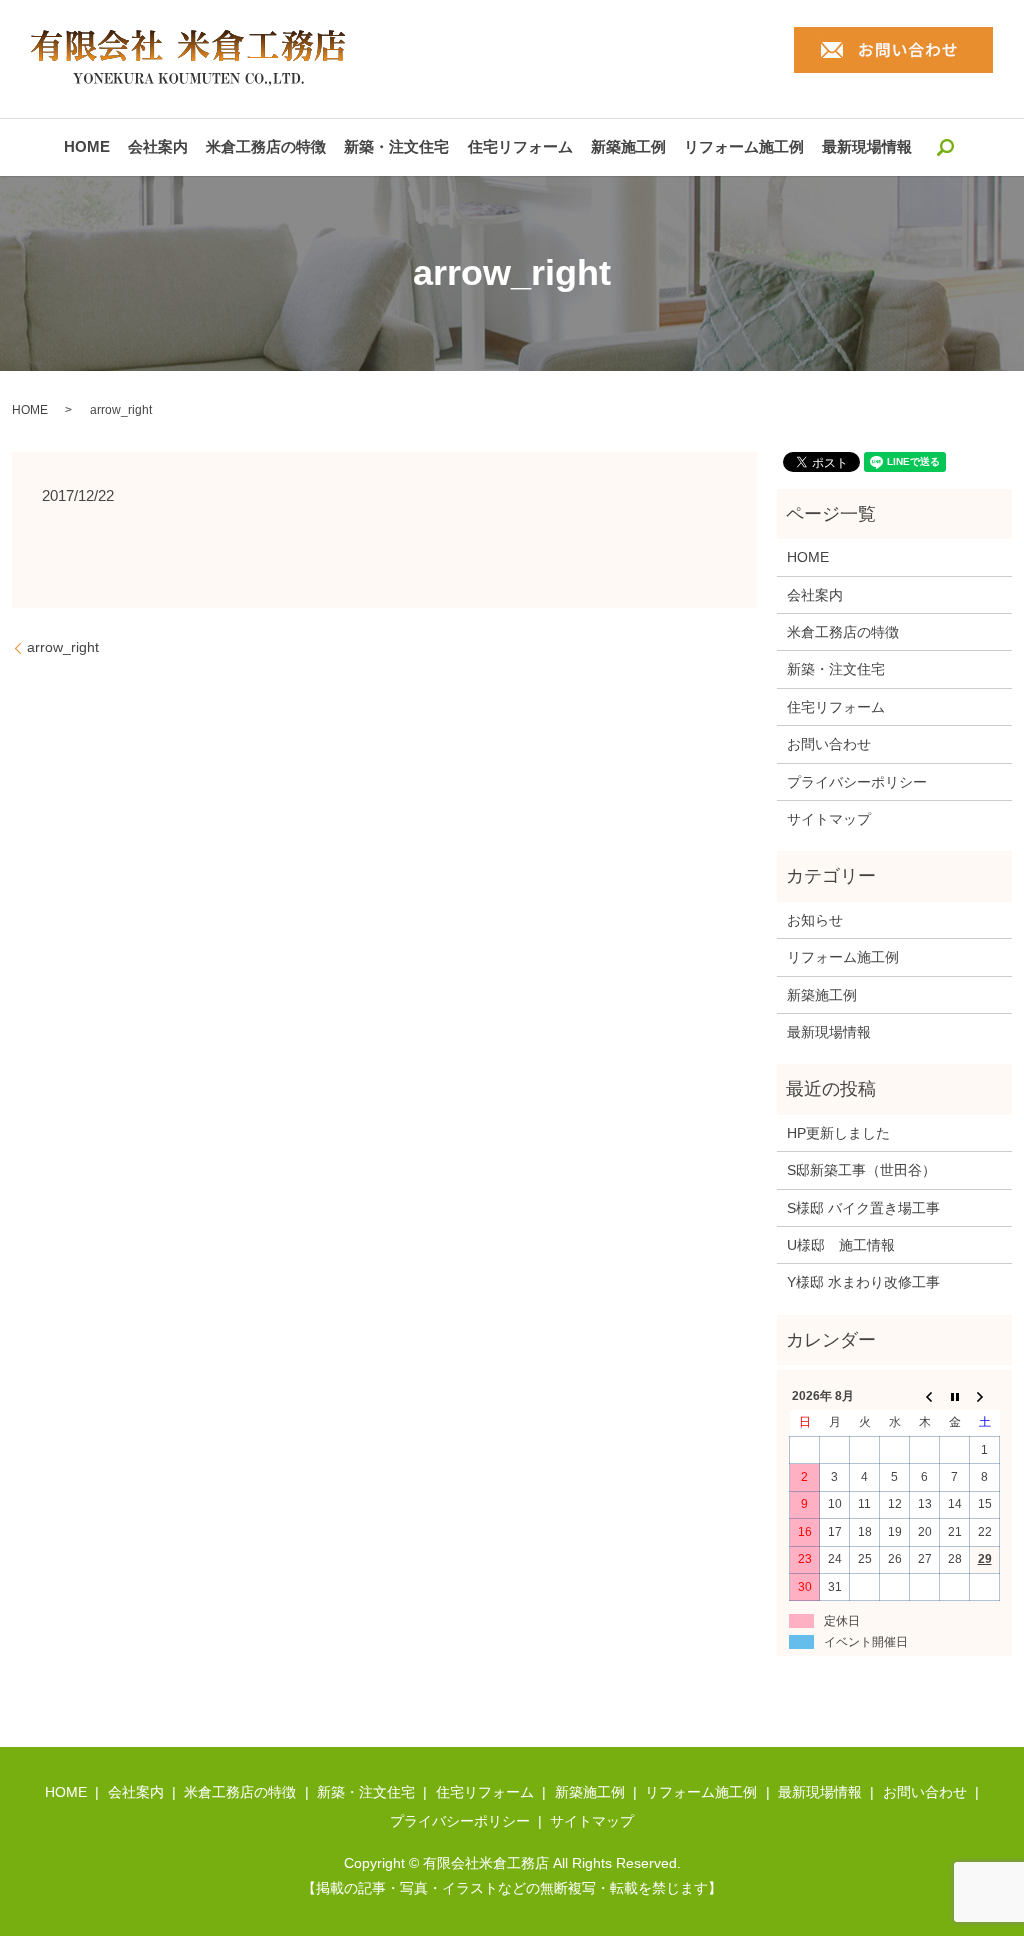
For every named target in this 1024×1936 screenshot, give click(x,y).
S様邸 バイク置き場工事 (863, 1208)
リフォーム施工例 (744, 146)
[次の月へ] (985, 1396)
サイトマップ (829, 819)
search (945, 147)
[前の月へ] (925, 1396)
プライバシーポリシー (857, 782)
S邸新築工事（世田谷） (861, 1170)
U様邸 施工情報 (841, 1245)
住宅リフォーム (520, 146)
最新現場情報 (867, 146)
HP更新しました (838, 1133)
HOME (87, 146)
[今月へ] (955, 1396)
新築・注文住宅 (396, 146)
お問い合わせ (829, 744)
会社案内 (158, 146)
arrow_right (63, 647)
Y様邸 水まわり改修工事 (863, 1282)
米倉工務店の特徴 (266, 146)
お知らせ (815, 920)
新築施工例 (628, 146)
